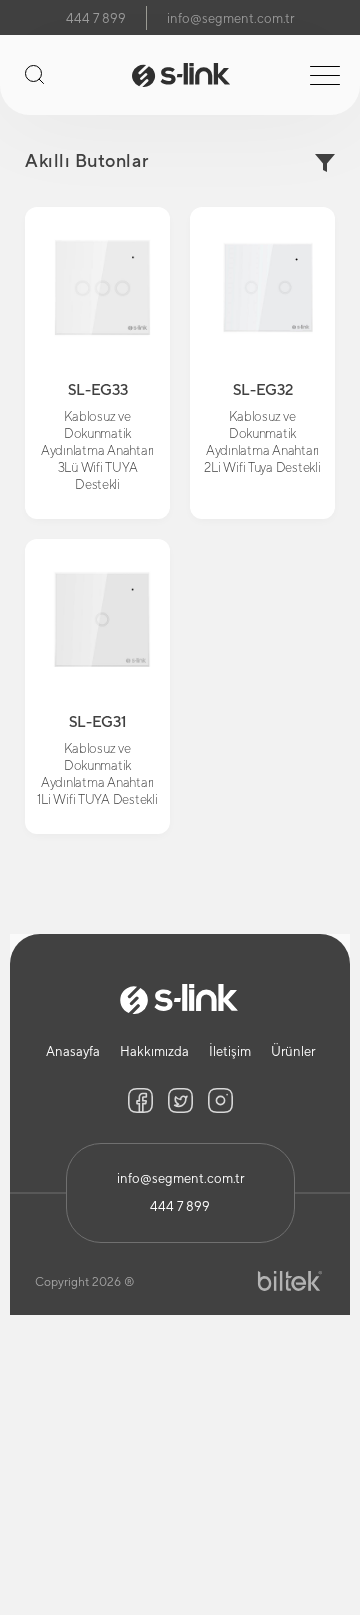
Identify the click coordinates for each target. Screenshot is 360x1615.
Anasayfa (73, 1051)
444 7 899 (96, 18)
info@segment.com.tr (230, 18)
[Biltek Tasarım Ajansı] (290, 1281)
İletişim (230, 1051)
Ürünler (293, 1051)
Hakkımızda (154, 1051)
